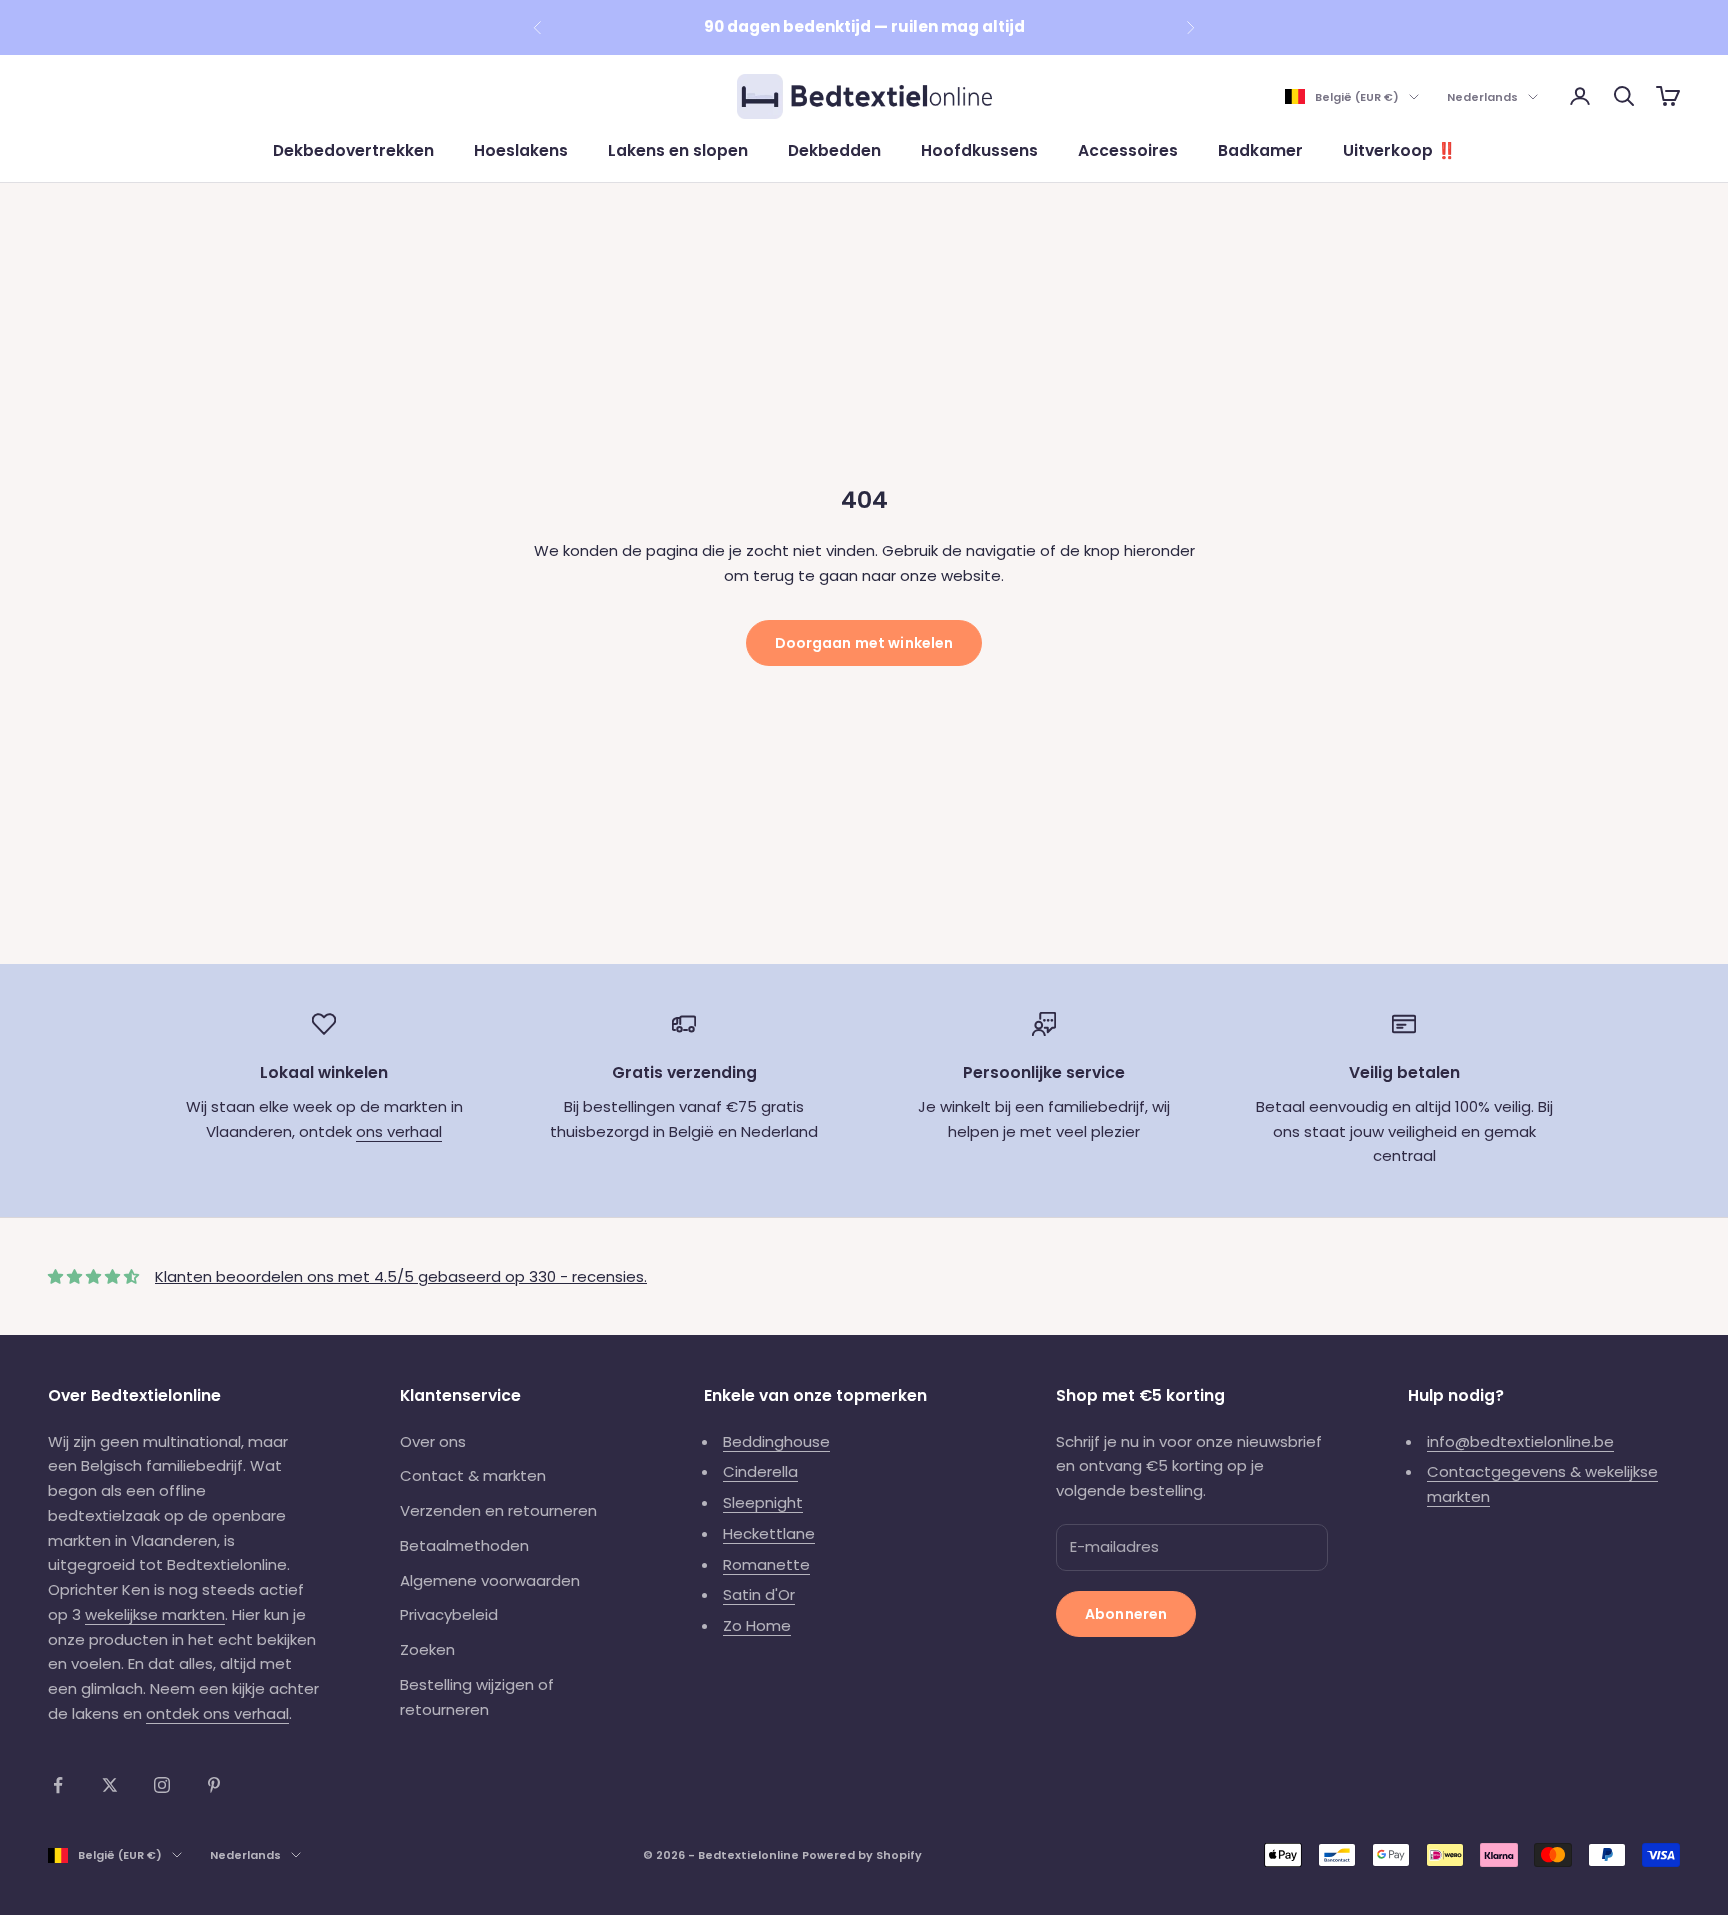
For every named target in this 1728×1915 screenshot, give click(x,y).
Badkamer (1260, 150)
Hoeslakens (521, 150)
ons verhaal (399, 1131)
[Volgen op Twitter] (110, 1785)
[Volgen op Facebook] (58, 1785)
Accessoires (1128, 150)
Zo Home (757, 1625)
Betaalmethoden (464, 1545)
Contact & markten (473, 1475)
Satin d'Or (759, 1594)
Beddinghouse (776, 1441)
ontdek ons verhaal (217, 1713)
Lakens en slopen (678, 150)
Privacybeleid (449, 1614)
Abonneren (1126, 1614)
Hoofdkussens (979, 150)
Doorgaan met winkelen (864, 643)
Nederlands (1482, 97)
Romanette (766, 1564)
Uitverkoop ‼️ (1399, 150)
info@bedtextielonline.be (1520, 1441)
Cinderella (760, 1471)
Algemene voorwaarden (490, 1580)
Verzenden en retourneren (498, 1510)
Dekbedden (834, 150)
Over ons (433, 1441)
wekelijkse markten (155, 1614)
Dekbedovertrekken (353, 150)
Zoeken (427, 1649)
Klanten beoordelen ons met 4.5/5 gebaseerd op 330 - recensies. (401, 1276)
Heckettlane (769, 1533)
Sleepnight (763, 1502)
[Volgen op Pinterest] (214, 1785)
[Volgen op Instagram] (162, 1785)
